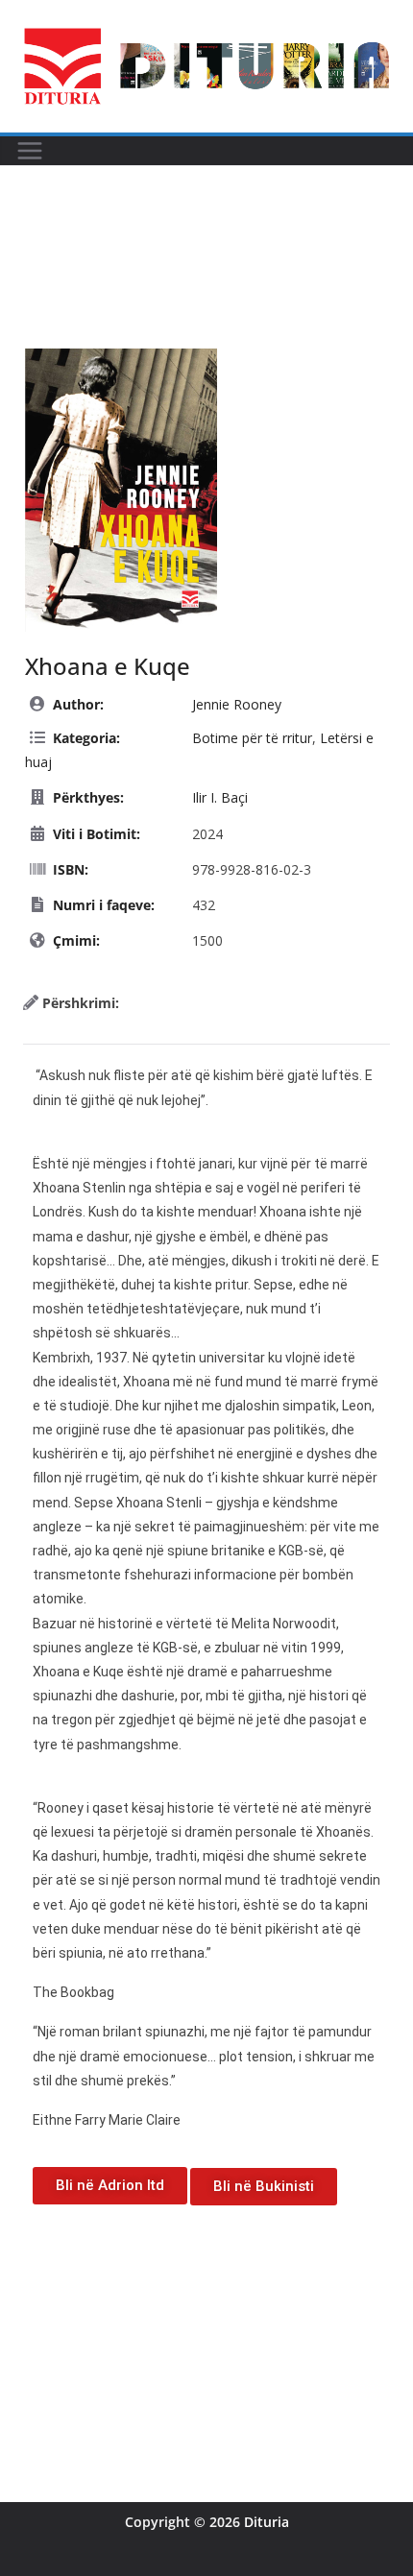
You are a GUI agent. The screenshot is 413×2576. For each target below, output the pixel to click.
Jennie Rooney (237, 704)
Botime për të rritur (252, 738)
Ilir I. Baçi (220, 797)
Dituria (267, 2522)
